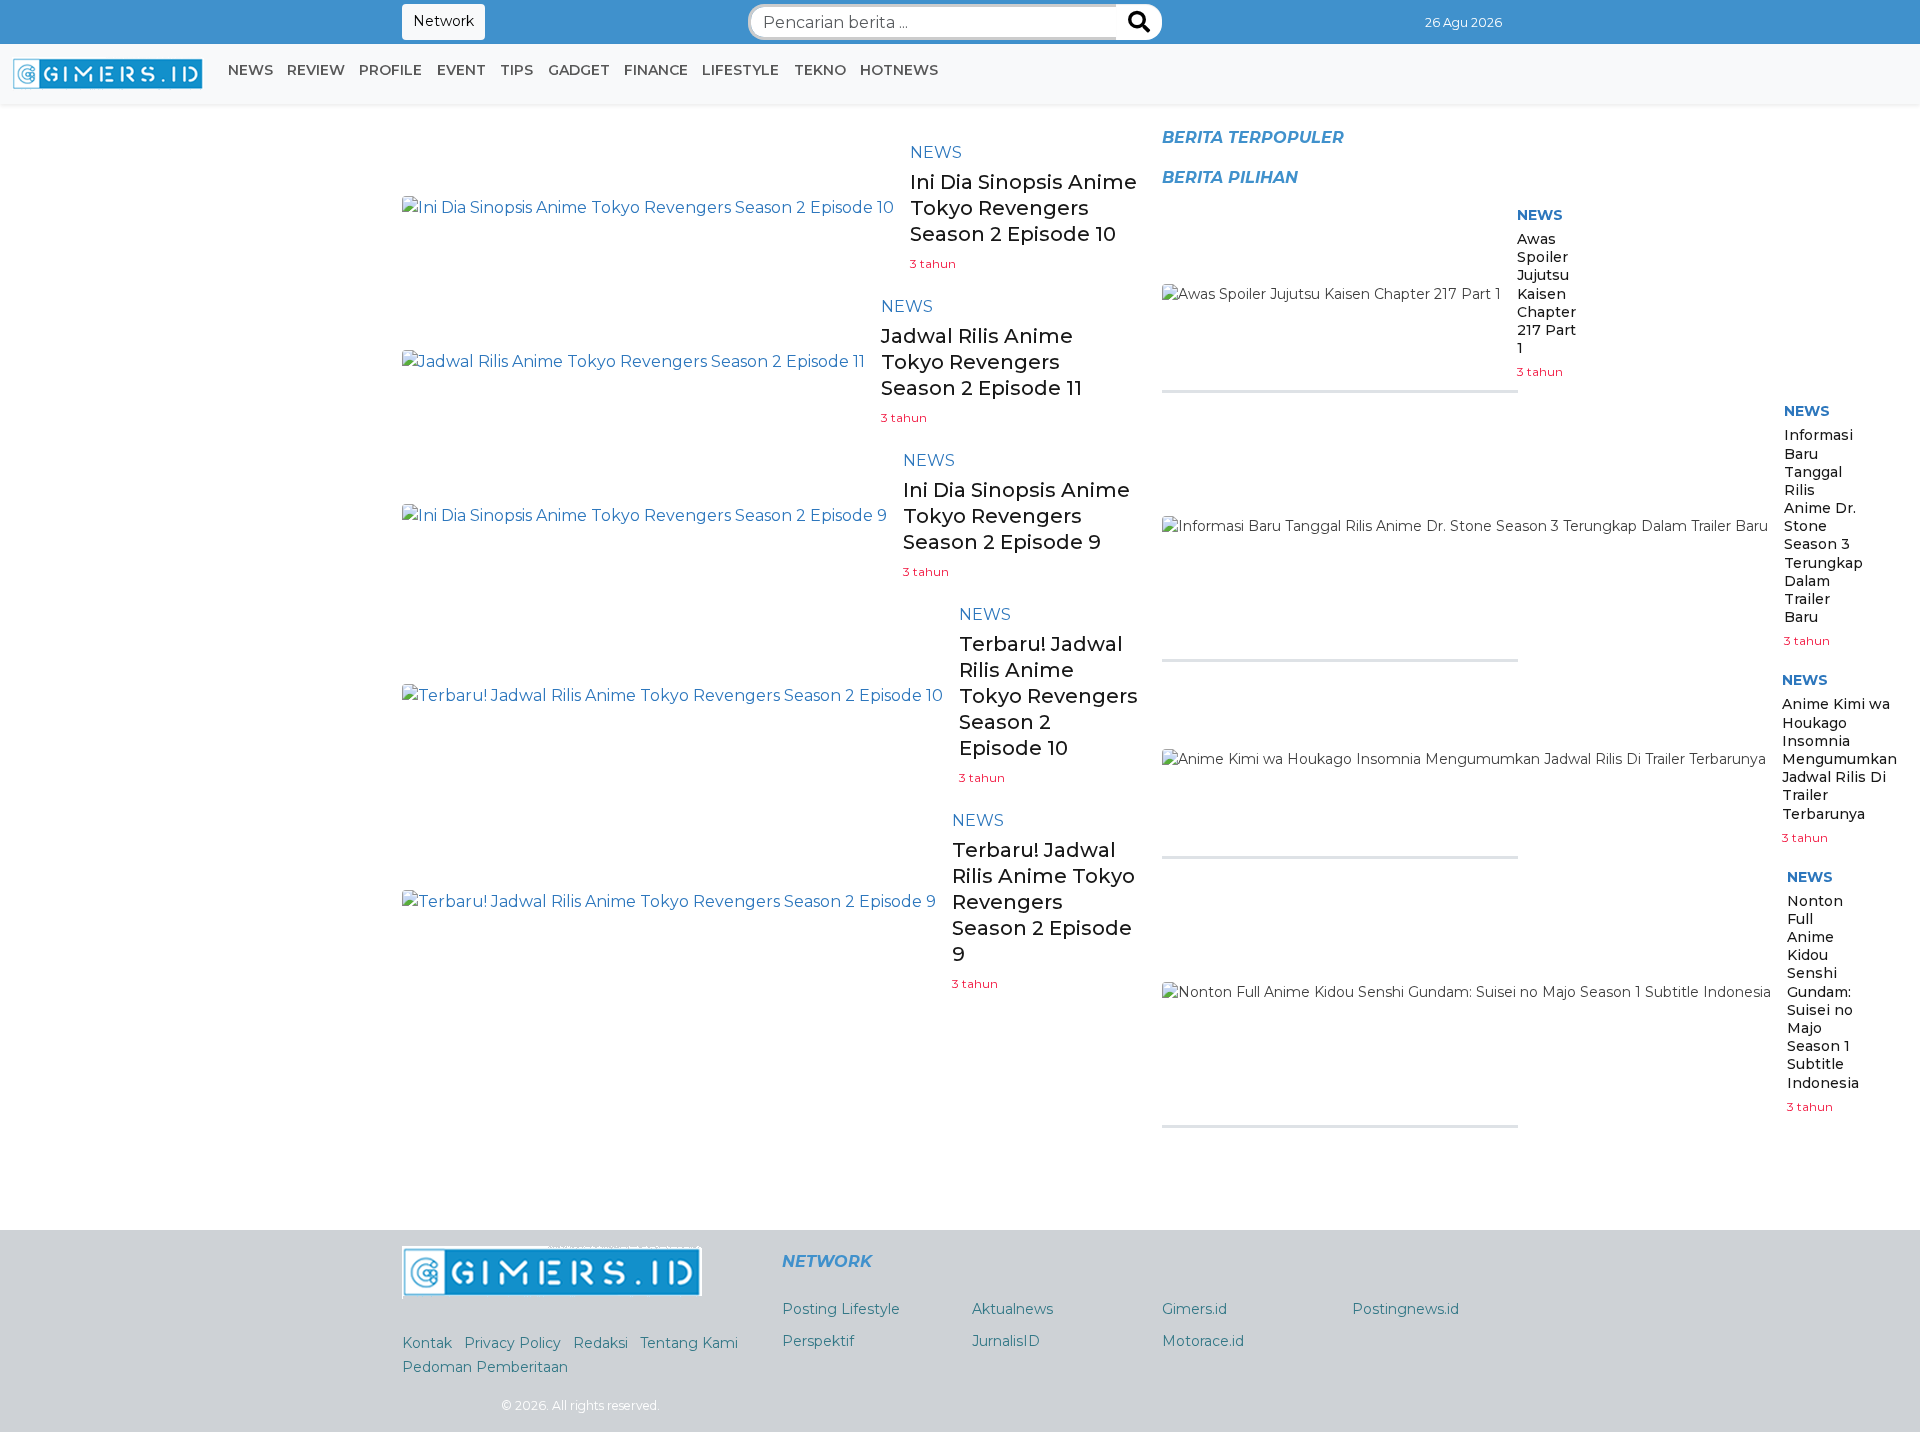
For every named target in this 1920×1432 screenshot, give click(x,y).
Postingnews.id (1405, 1309)
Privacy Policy (512, 1343)
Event (461, 70)
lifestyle (740, 70)
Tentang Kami (689, 1343)
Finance (656, 70)
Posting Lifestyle (841, 1309)
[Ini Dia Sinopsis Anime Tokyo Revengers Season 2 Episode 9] (644, 515)
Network (443, 21)
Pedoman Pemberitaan (485, 1367)
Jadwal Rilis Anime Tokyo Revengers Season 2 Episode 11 (981, 362)
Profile (390, 70)
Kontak (427, 1343)
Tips (516, 70)
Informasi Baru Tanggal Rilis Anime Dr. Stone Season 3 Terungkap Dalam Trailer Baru (1823, 526)
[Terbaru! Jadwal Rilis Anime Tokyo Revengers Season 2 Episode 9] (669, 901)
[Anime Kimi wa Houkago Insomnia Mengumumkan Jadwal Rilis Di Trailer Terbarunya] (1464, 759)
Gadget (579, 70)
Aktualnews (1012, 1309)
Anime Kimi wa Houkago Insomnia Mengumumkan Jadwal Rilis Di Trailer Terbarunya (1839, 758)
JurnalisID (1006, 1341)
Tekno (820, 70)
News (250, 70)
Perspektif (818, 1341)
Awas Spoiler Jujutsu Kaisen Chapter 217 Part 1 (1546, 293)
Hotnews (899, 70)
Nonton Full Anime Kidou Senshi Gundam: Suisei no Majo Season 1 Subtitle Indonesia (1823, 992)
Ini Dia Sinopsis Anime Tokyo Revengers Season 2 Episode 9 (1016, 516)
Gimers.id (1194, 1309)
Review (316, 70)
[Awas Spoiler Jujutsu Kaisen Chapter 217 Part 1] (1331, 294)
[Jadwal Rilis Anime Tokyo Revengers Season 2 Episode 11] (633, 361)
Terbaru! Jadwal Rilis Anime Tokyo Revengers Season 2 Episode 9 (1043, 902)
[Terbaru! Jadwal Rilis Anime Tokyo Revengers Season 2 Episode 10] (672, 695)
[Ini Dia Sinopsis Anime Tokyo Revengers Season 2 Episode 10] (648, 207)
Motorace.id (1203, 1341)
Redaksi (600, 1343)
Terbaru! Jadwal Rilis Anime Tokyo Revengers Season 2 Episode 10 (1048, 696)
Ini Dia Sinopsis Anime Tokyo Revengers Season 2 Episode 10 (1023, 208)
